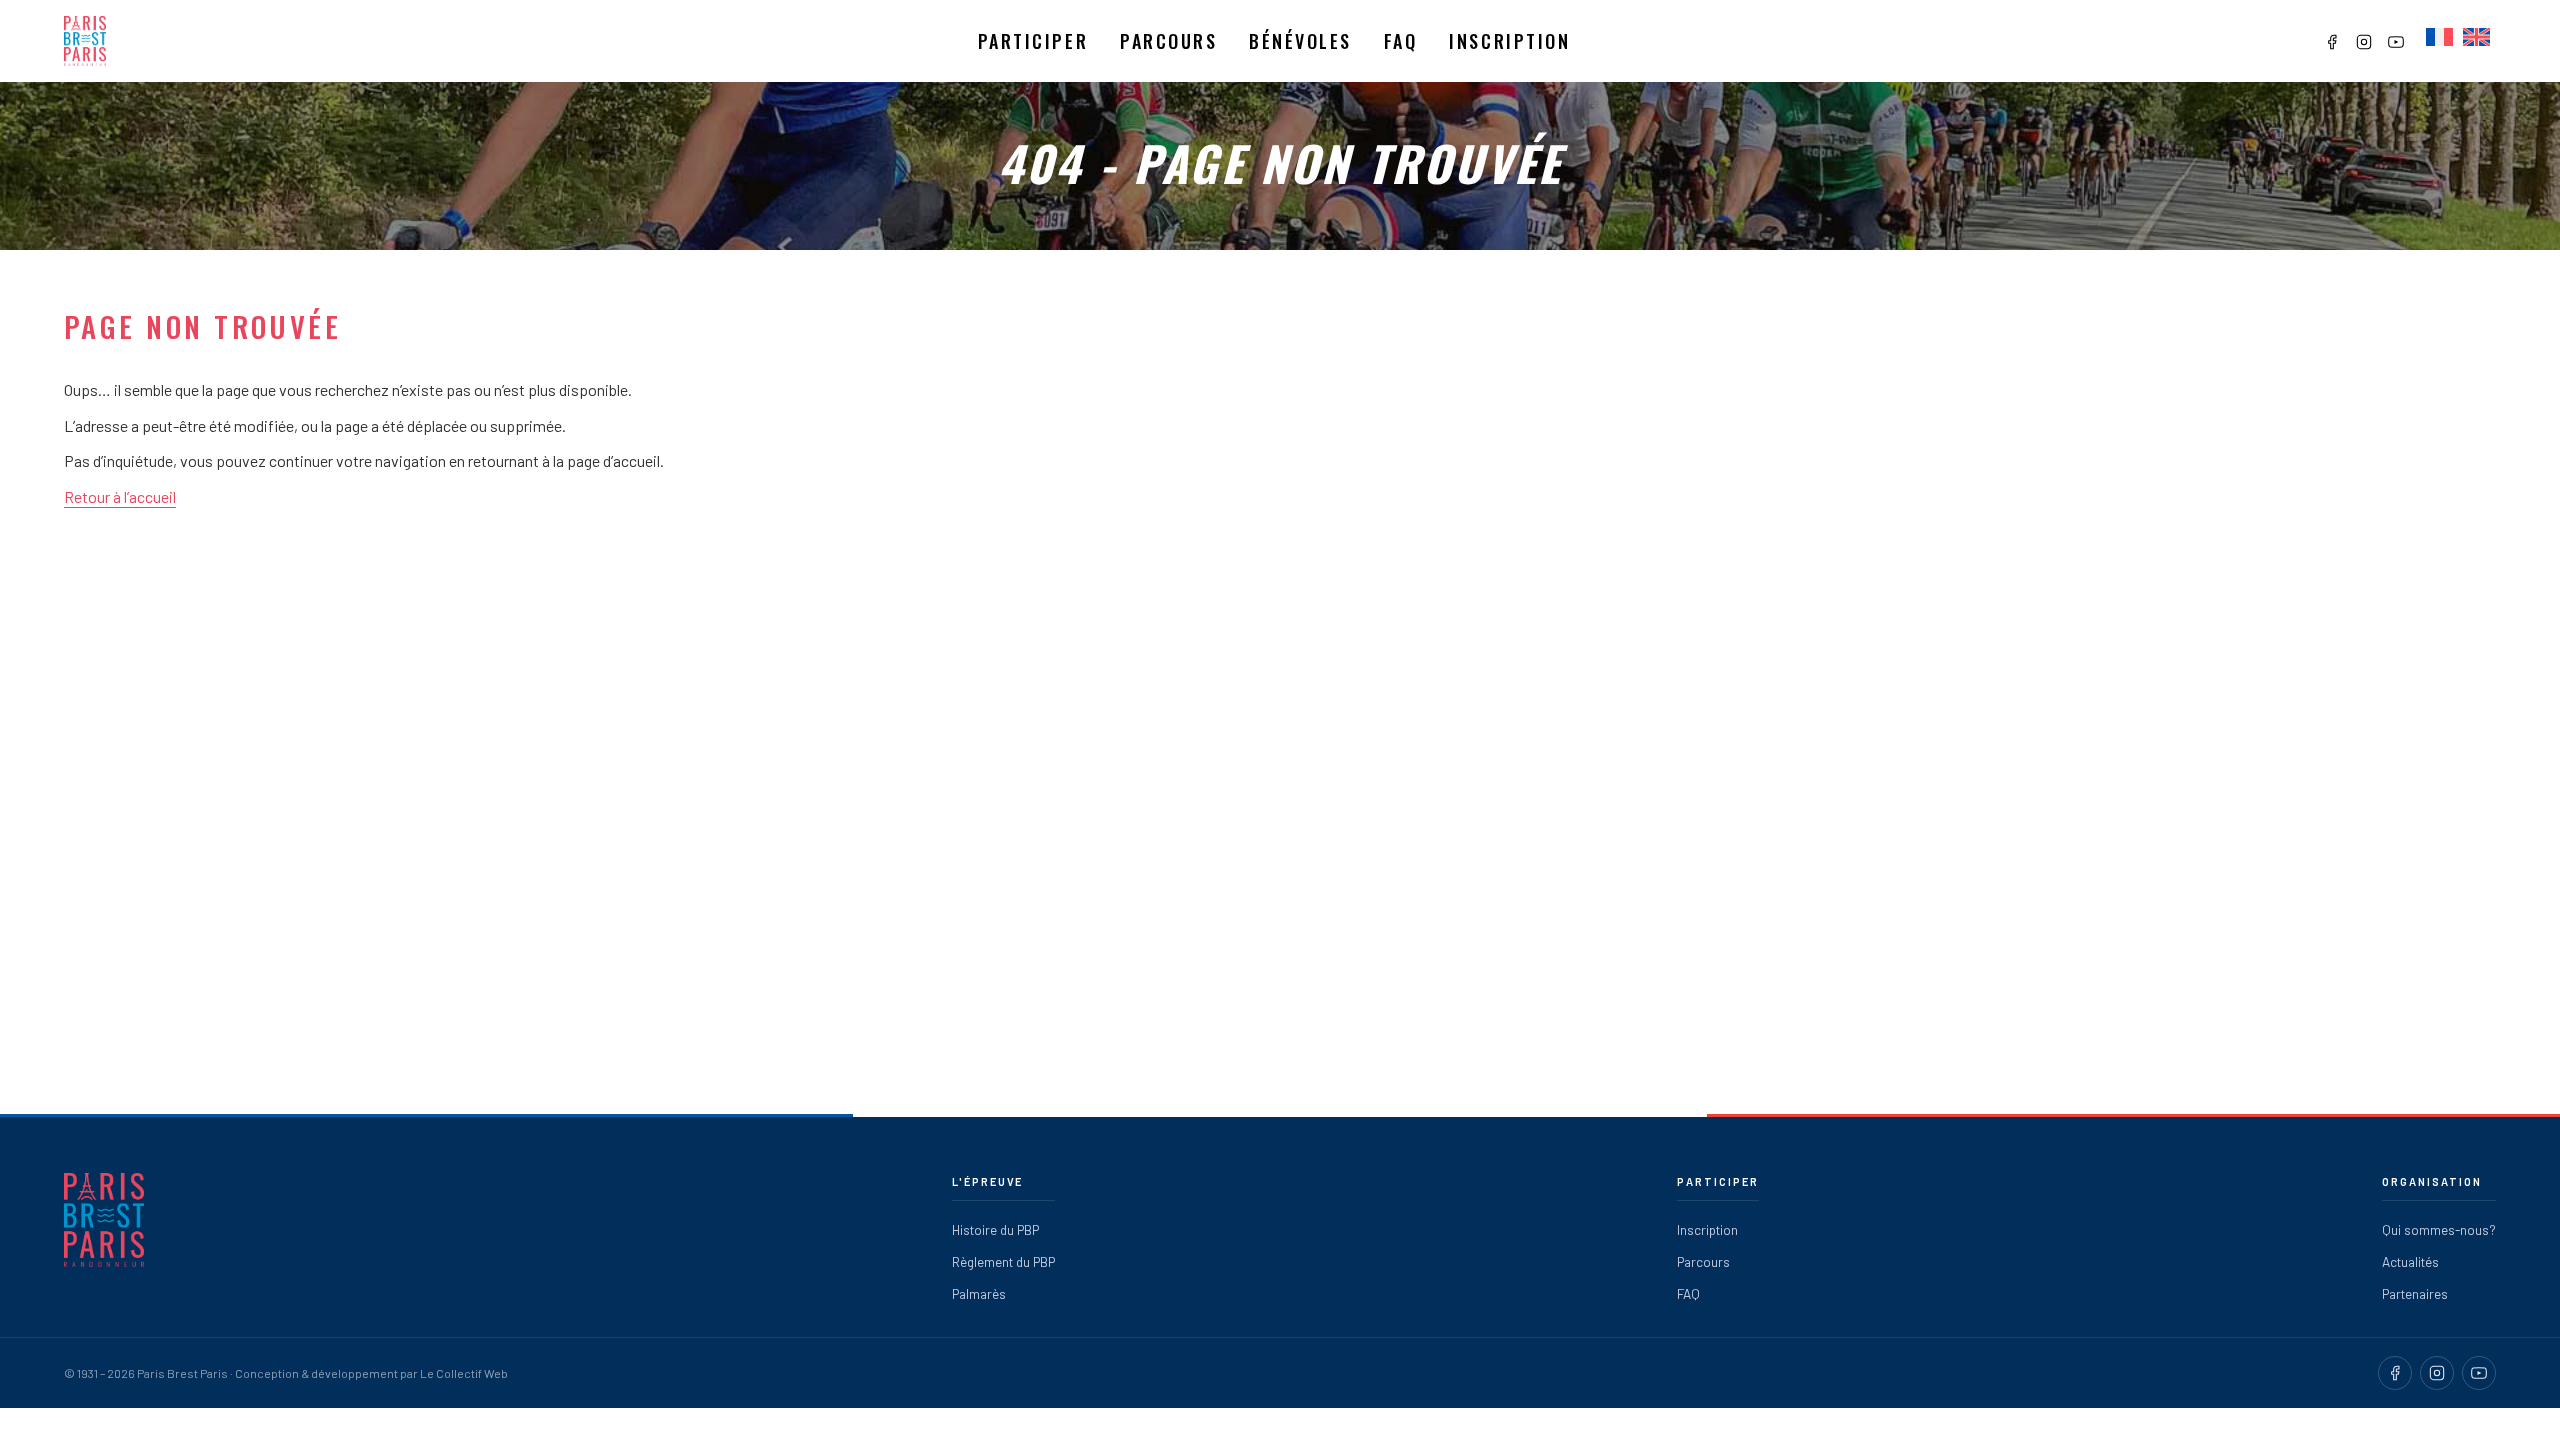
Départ (1166, 95)
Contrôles (1177, 130)
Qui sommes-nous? (2439, 1229)
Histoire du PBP (995, 1229)
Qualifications (1050, 95)
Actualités (2410, 1261)
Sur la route (1183, 165)
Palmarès (979, 1293)
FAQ (1688, 1293)
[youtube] (2479, 1373)
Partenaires (2415, 1293)
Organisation (2432, 1181)
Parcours (1168, 41)
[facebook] (2395, 1373)
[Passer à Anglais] (2476, 38)
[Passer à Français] (2439, 38)
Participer (1033, 41)
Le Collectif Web (464, 1373)
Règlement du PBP (1003, 1261)
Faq (1401, 41)
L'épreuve (988, 1181)
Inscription (1509, 41)
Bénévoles (1300, 41)
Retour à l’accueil (120, 496)
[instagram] (2437, 1373)
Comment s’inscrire (1070, 130)
